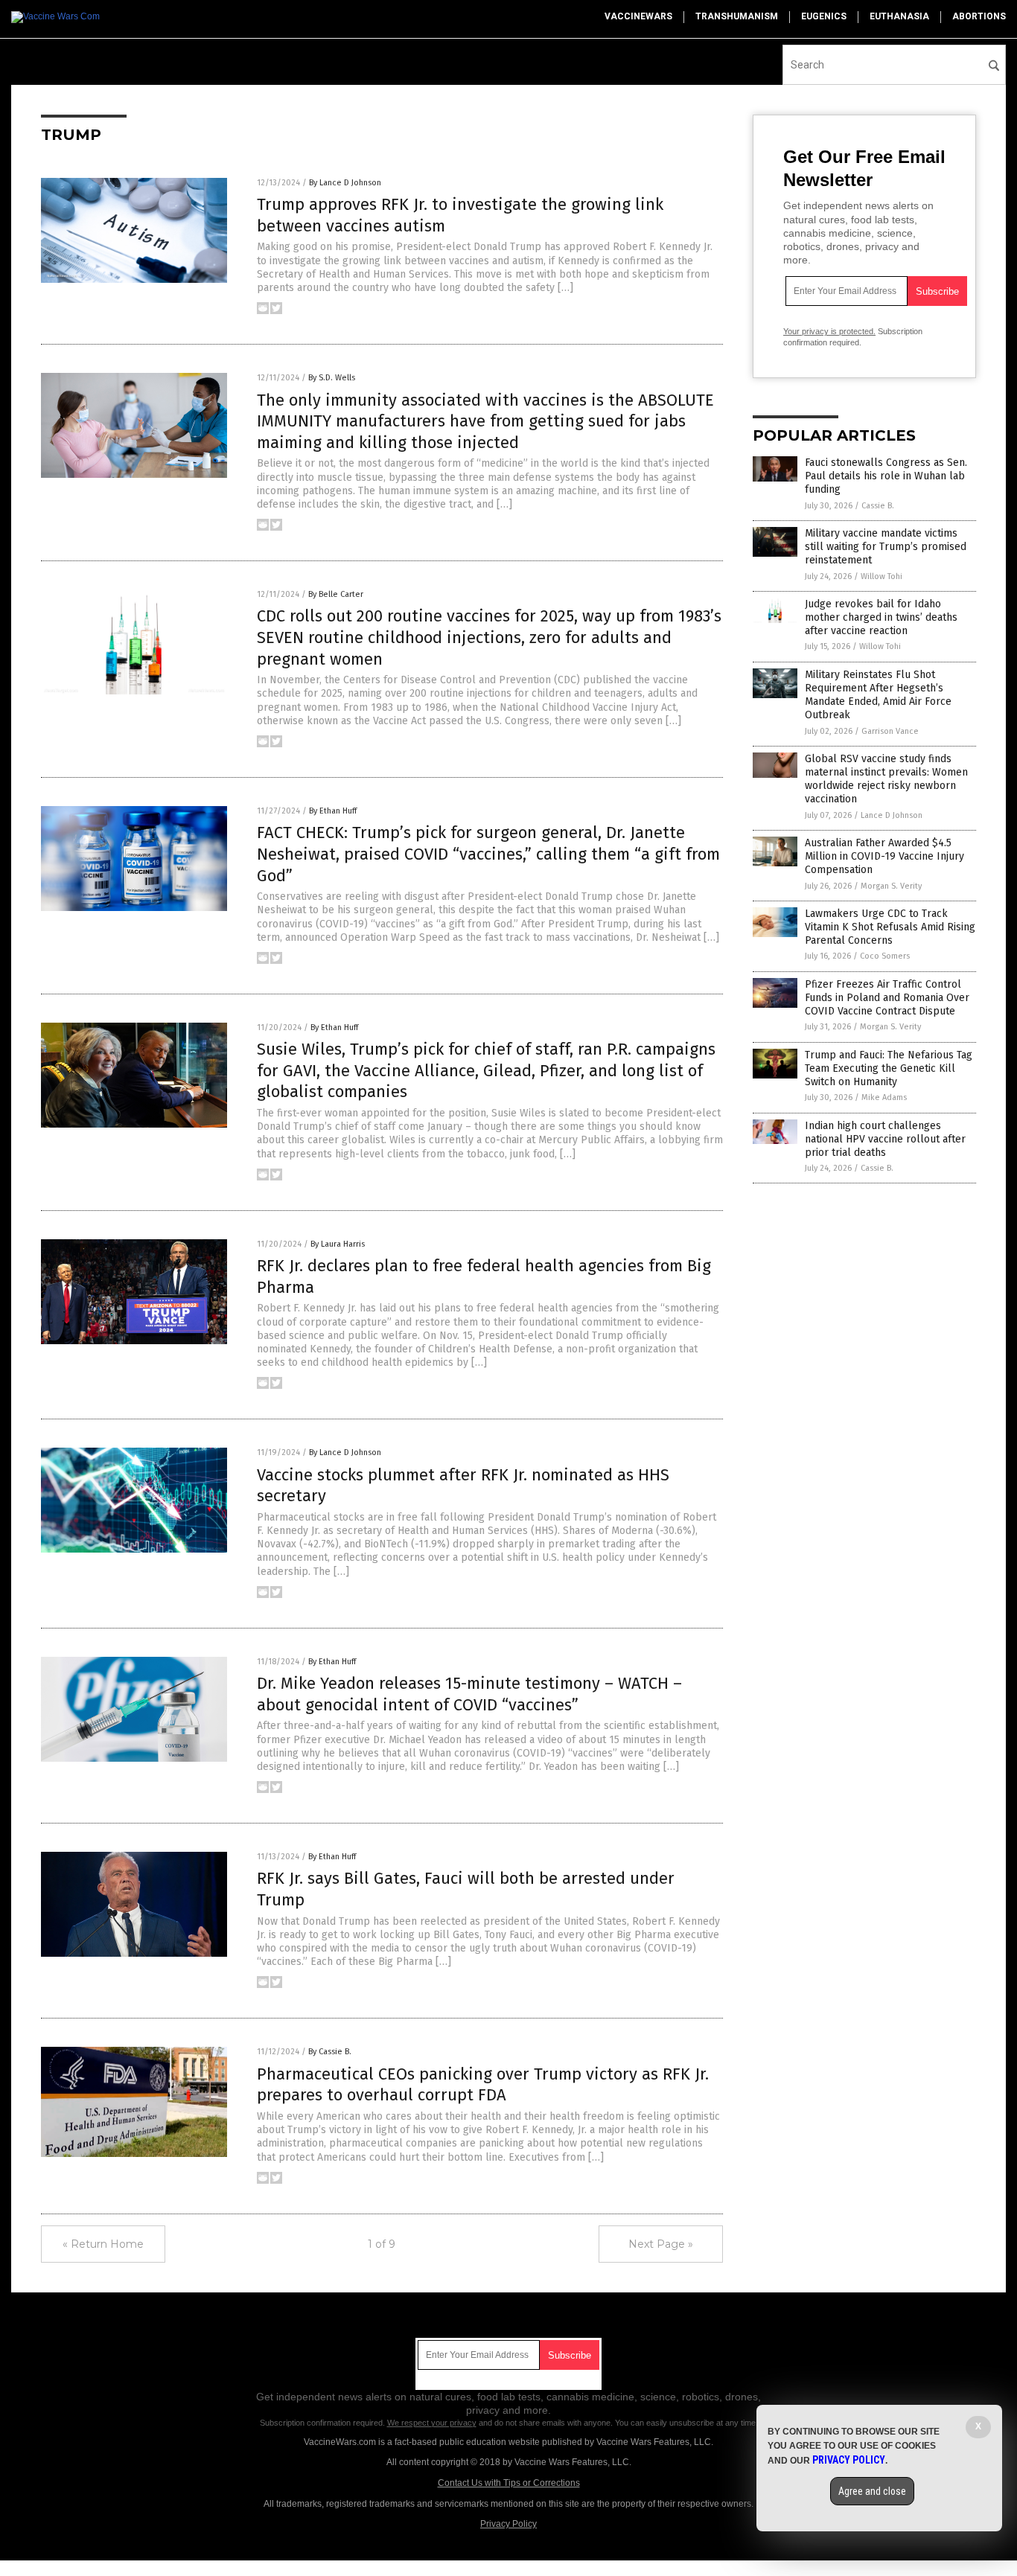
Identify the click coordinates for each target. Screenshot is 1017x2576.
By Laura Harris (338, 1244)
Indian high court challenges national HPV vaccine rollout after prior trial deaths (885, 1139)
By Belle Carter (336, 594)
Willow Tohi (881, 576)
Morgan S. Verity (891, 886)
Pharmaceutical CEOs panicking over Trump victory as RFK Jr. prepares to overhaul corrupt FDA (483, 2085)
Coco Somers (885, 956)
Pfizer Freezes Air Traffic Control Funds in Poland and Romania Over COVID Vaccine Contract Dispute (887, 998)
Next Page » (661, 2244)
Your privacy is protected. (829, 331)
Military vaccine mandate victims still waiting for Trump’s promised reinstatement (886, 547)
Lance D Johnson (892, 815)
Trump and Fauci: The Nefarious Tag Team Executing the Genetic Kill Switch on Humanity (889, 1068)
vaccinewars (638, 16)
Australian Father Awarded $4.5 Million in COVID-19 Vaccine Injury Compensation (884, 856)
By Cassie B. (330, 2052)
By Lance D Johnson (345, 183)
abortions (979, 16)
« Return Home (103, 2244)
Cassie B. (878, 506)
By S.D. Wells (332, 378)
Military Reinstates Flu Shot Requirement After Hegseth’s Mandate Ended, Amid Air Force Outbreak (878, 695)
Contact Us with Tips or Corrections (509, 2483)
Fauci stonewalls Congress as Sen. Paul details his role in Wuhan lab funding (886, 476)
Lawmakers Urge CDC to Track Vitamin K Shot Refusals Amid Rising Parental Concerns (890, 927)
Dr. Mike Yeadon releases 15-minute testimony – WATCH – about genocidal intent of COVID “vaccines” (469, 1694)
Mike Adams (884, 1097)
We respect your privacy (432, 2423)
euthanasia (899, 16)
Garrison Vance (890, 731)
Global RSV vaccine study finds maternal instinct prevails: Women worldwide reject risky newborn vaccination (886, 779)
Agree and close (872, 2491)
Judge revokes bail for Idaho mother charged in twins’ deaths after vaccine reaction (881, 617)
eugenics (824, 16)
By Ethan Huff (333, 811)
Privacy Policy (508, 2524)
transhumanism (737, 16)
